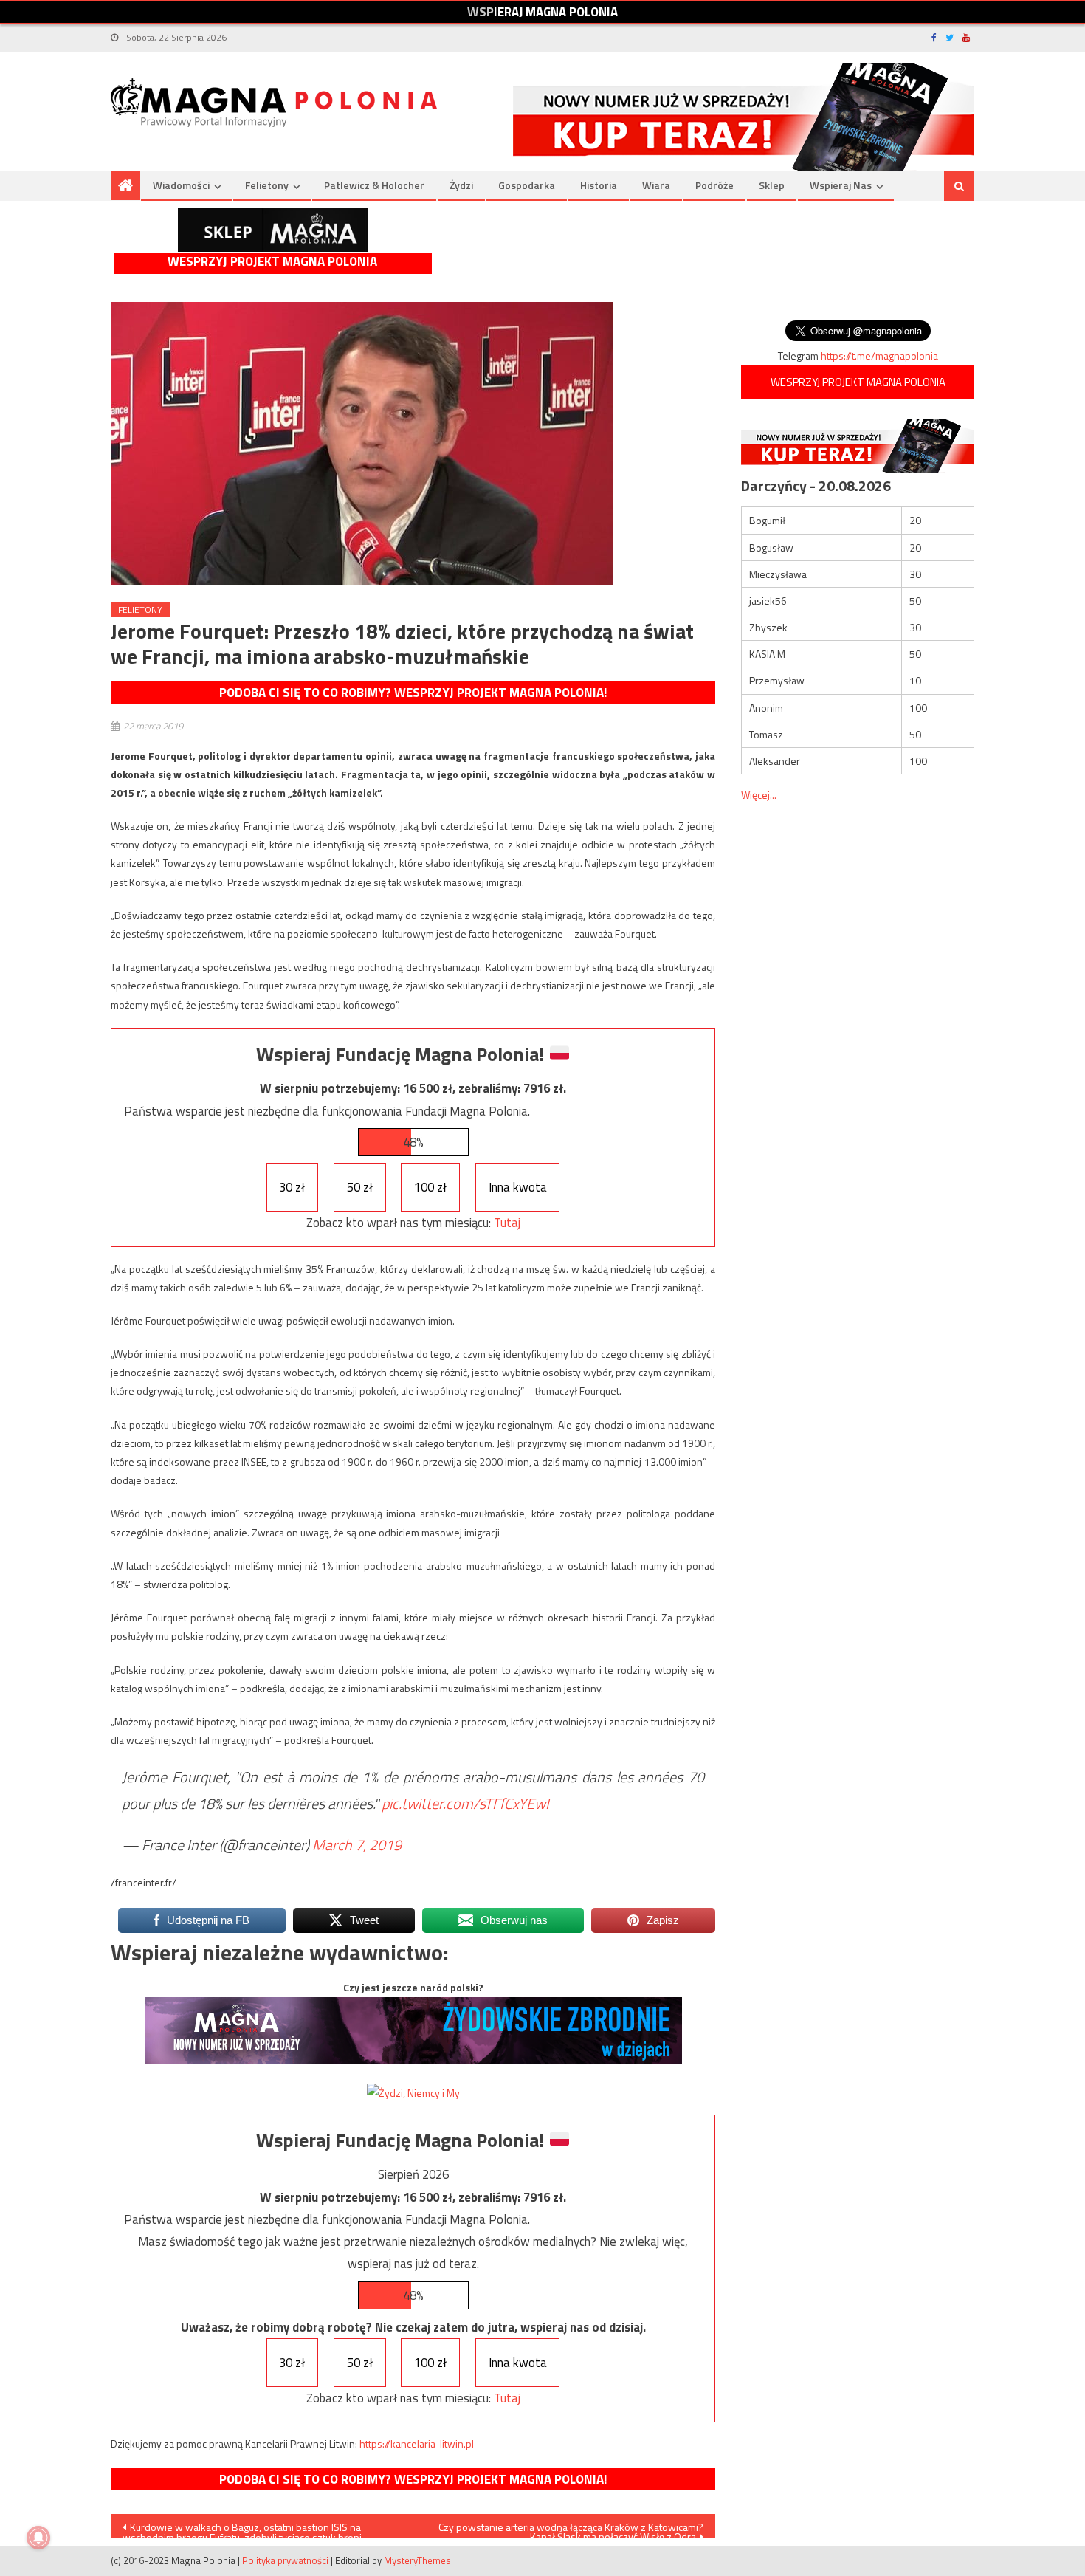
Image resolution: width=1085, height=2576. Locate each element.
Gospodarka (527, 185)
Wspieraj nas (841, 185)
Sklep (772, 185)
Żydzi (461, 185)
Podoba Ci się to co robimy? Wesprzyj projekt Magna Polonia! (413, 693)
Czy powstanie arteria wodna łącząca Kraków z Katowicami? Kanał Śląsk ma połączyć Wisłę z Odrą (571, 2529)
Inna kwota (518, 1187)
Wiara (656, 185)
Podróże (714, 185)
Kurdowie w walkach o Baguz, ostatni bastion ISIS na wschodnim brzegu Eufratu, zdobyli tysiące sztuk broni (242, 2529)
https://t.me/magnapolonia (879, 356)
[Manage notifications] (38, 2538)
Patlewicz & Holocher (374, 185)
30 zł (292, 1187)
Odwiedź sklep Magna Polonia (273, 230)
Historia (599, 185)
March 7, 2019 (357, 1845)
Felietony (267, 185)
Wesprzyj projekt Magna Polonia (272, 262)
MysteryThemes (417, 2560)
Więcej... (759, 795)
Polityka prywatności (285, 2560)
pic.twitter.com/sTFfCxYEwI (465, 1803)
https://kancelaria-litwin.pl (417, 2443)
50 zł (360, 1187)
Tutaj (507, 1223)
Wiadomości (181, 185)
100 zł (430, 1187)
